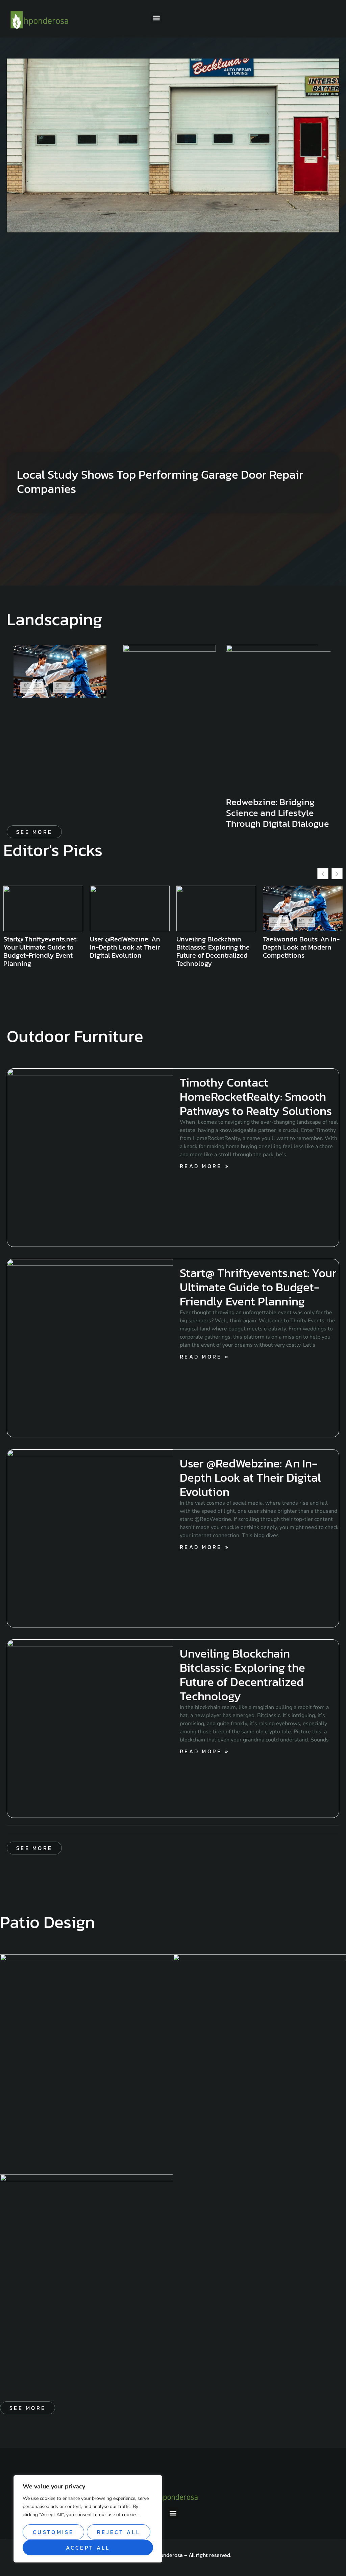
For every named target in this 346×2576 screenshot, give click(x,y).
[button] (156, 18)
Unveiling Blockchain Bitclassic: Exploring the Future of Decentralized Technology (127, 951)
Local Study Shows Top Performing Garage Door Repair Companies (160, 482)
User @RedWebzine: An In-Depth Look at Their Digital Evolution (39, 947)
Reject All (119, 2532)
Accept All (88, 2548)
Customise (53, 2532)
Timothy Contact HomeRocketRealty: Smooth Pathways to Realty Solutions (256, 1097)
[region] (88, 2519)
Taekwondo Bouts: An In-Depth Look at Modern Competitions (215, 947)
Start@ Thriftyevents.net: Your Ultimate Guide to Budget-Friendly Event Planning (258, 1287)
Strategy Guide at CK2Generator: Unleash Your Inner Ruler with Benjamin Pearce (298, 951)
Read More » (205, 1166)
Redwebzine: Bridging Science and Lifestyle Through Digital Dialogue (278, 813)
